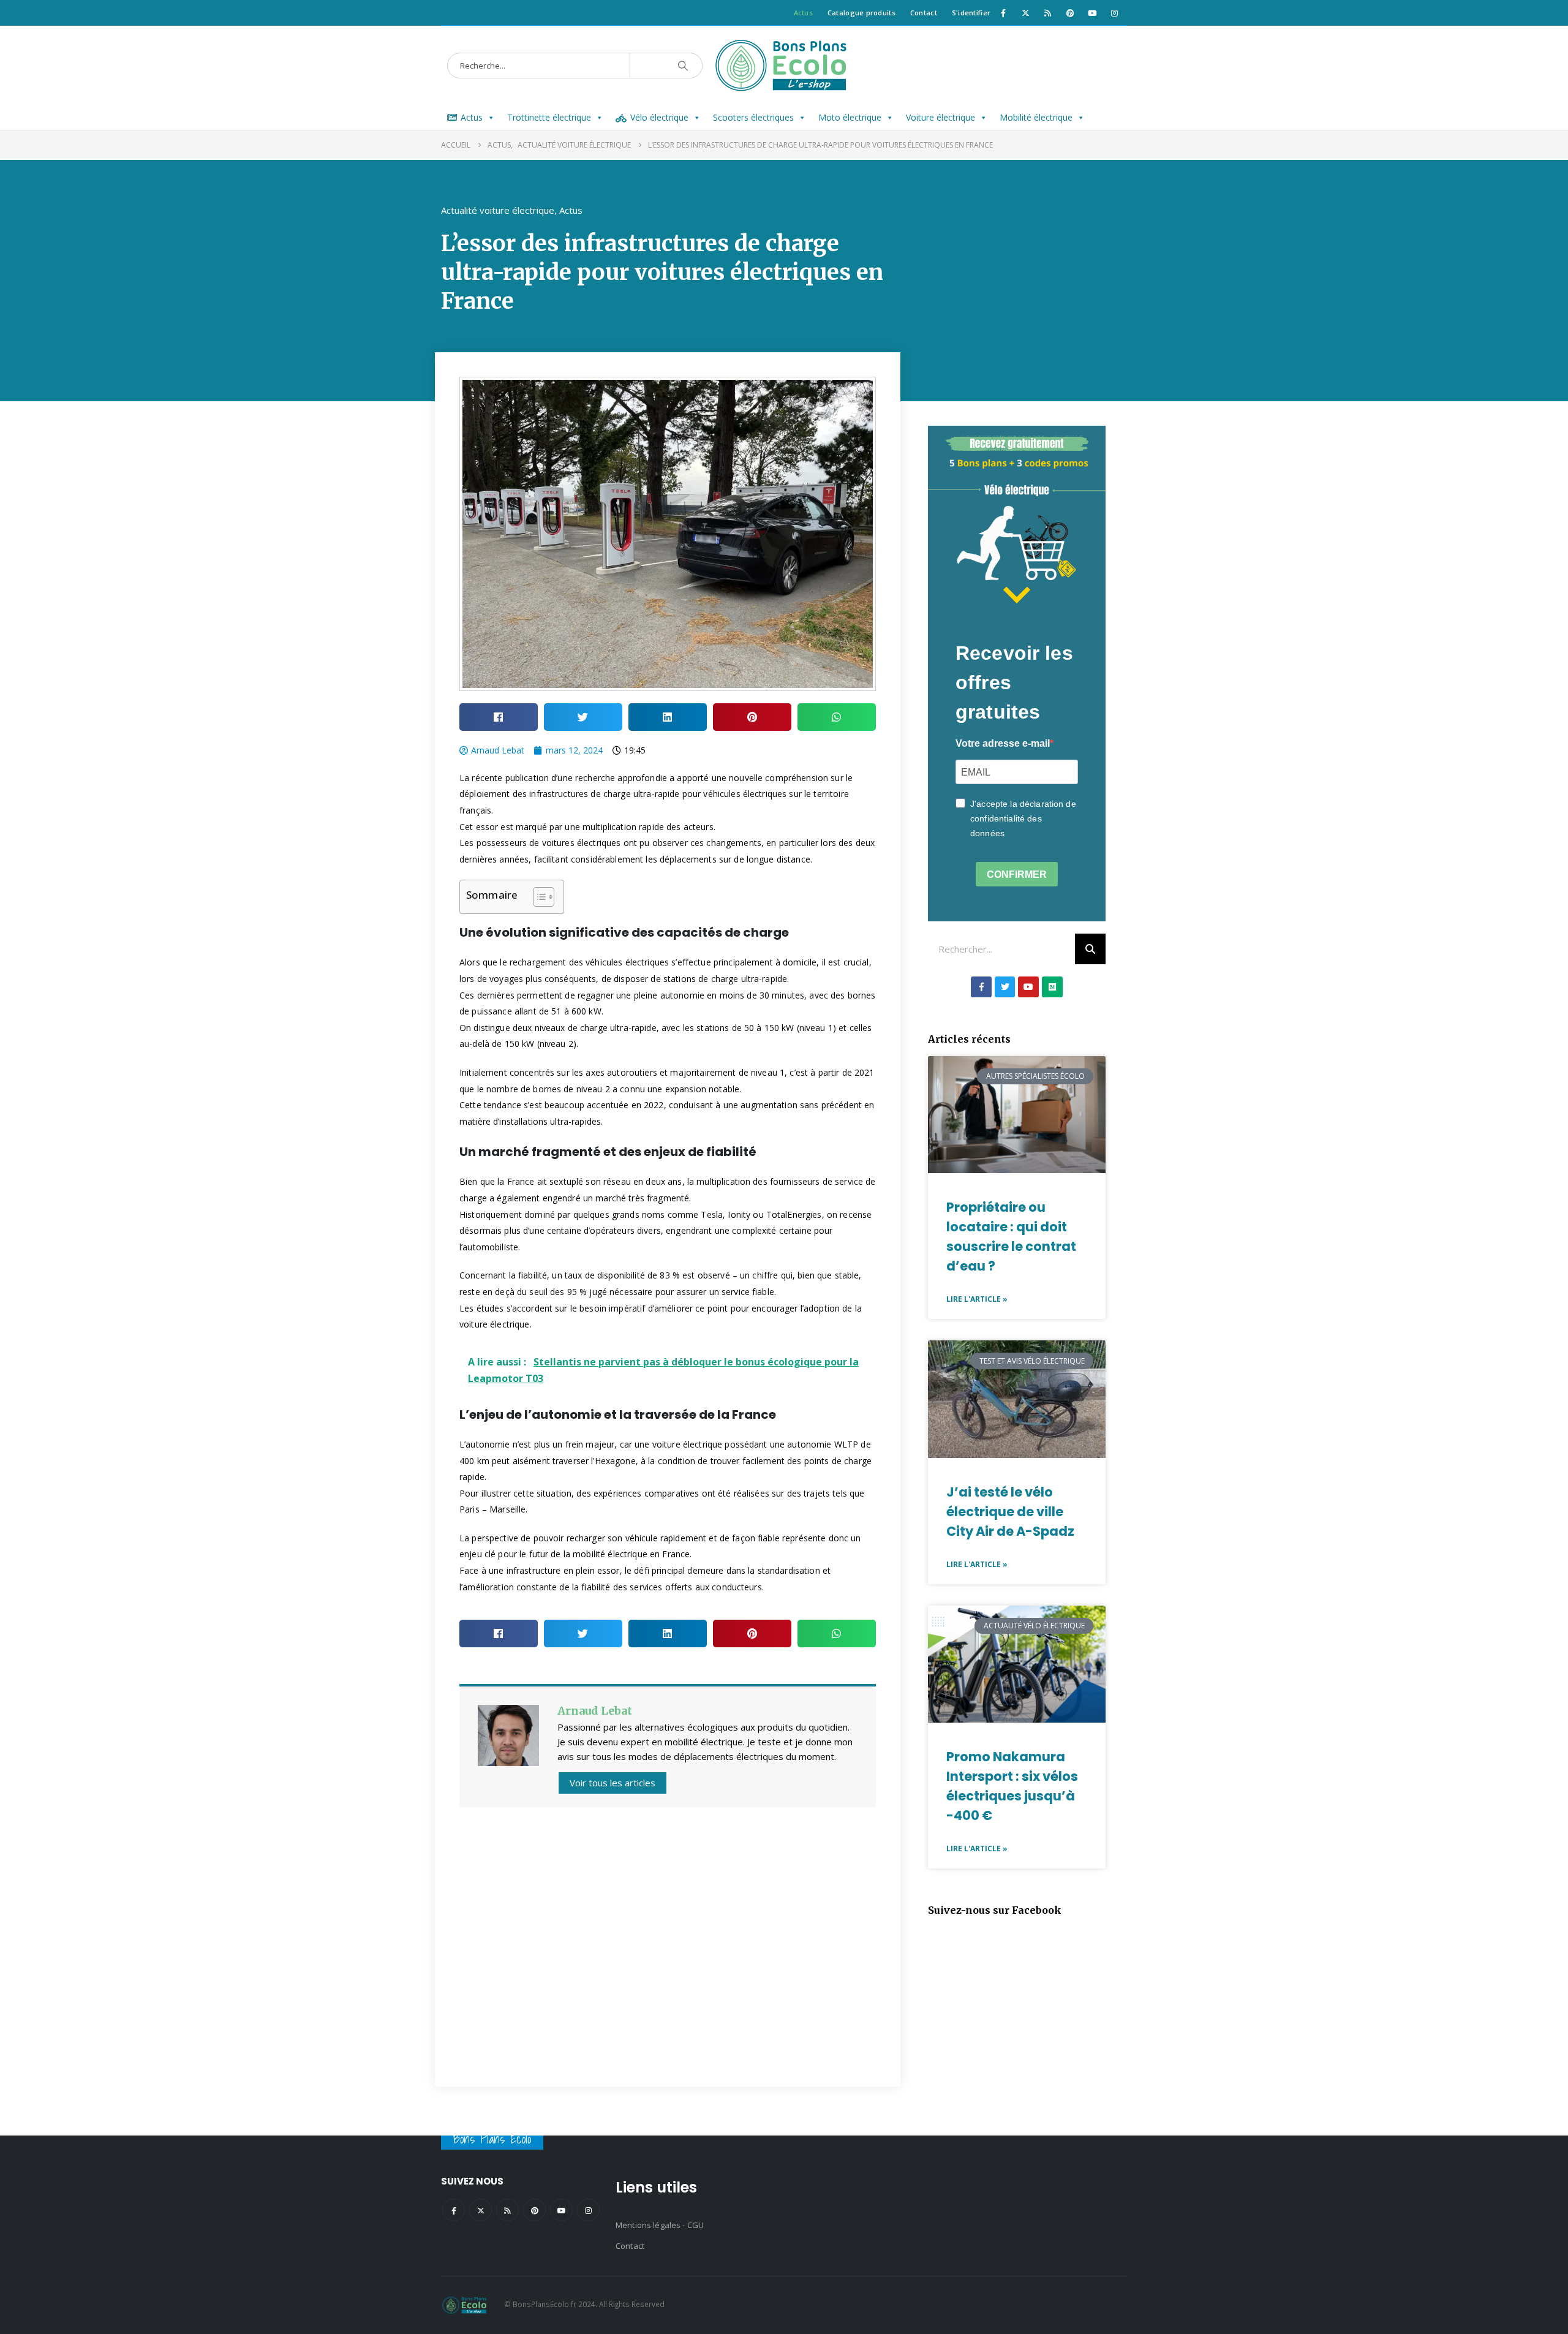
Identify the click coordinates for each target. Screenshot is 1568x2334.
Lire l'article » (977, 1299)
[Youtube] (1092, 13)
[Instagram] (1115, 13)
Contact (924, 13)
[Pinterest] (1070, 13)
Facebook (454, 2210)
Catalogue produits (861, 13)
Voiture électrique (940, 117)
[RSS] (1048, 13)
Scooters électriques (753, 117)
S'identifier (971, 13)
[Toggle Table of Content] (537, 897)
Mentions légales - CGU (660, 2225)
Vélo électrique (659, 117)
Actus (803, 13)
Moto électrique (850, 117)
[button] (499, 717)
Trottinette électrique (549, 117)
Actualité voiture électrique (498, 210)
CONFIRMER (1017, 874)
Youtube (561, 2210)
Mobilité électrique (1036, 117)
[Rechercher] (1090, 949)
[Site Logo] (784, 66)
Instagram (588, 2210)
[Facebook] (1003, 13)
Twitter (481, 2210)
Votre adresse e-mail (1003, 743)
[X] (1025, 13)
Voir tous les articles (612, 1783)
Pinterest (534, 2210)
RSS (507, 2210)
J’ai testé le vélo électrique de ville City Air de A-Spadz (1010, 1512)
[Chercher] (683, 66)
